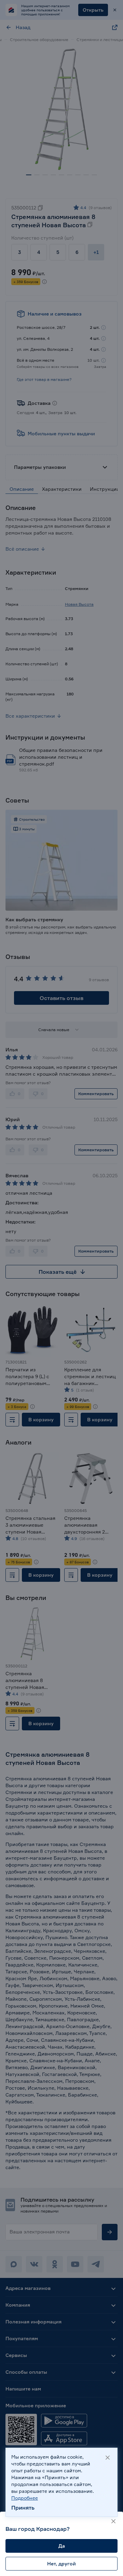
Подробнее (25, 2498)
